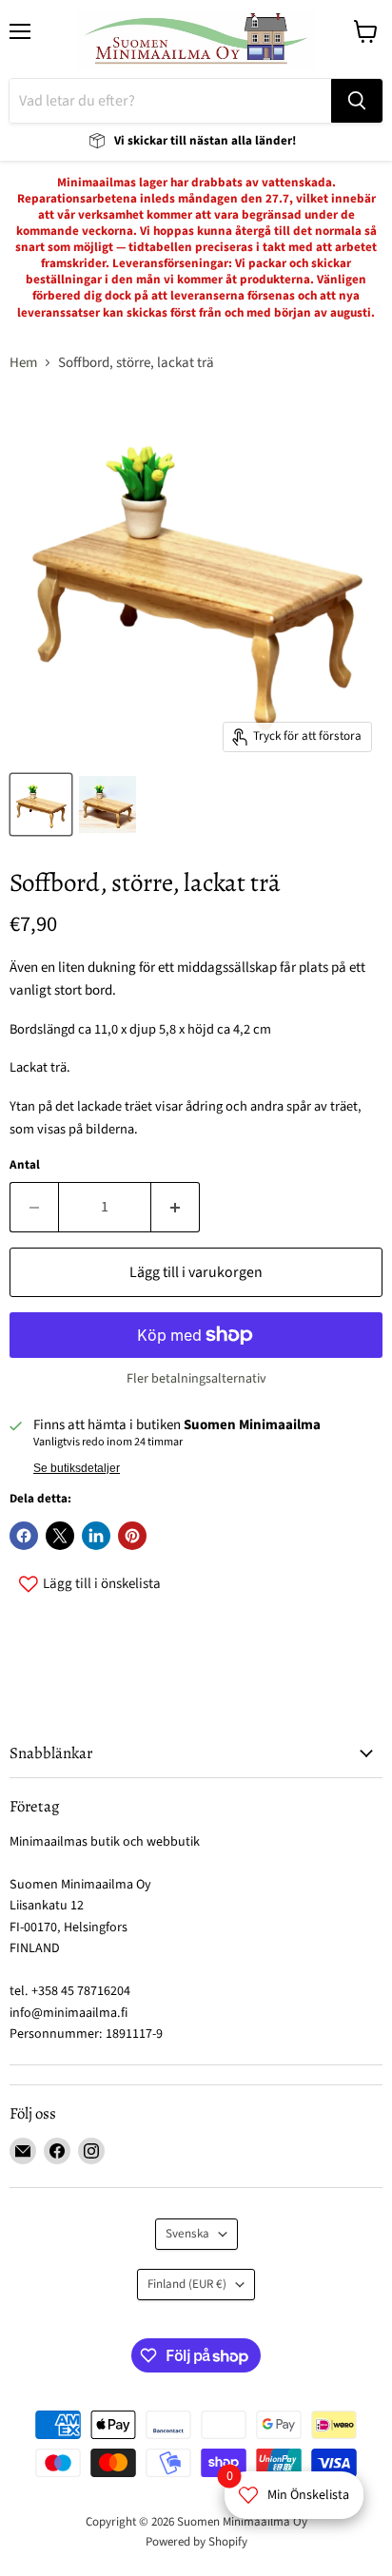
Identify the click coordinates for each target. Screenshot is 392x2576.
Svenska (187, 2234)
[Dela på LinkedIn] (96, 1536)
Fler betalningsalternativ (196, 1379)
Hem (23, 363)
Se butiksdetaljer (77, 1468)
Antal (25, 1165)
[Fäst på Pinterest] (132, 1536)
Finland (187, 2284)
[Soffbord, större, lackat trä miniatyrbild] (41, 804)
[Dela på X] (60, 1536)
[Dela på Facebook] (24, 1536)
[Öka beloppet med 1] (176, 1207)
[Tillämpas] (357, 101)
